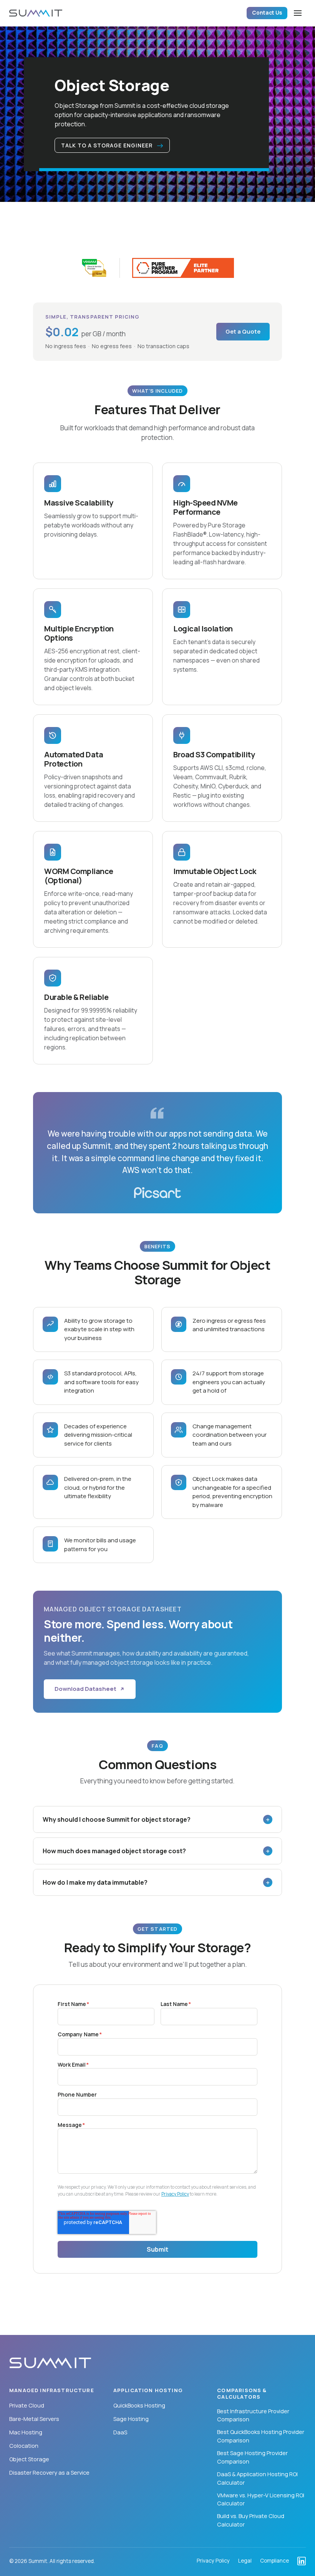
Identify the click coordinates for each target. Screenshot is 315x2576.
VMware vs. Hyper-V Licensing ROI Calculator (261, 2499)
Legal (245, 2561)
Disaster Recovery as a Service (49, 2473)
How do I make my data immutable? (156, 1882)
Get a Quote (243, 331)
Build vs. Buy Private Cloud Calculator (251, 2520)
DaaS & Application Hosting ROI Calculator (257, 2478)
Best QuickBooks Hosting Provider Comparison (261, 2436)
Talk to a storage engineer (108, 145)
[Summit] (36, 13)
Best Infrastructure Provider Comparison (253, 2415)
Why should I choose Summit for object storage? (156, 1819)
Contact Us (267, 13)
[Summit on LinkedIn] (302, 2561)
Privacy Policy (175, 2194)
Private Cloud (27, 2405)
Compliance (274, 2561)
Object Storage (29, 2459)
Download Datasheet (85, 1689)
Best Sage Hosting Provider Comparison (252, 2457)
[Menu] (298, 13)
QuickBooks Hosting (139, 2405)
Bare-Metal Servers (34, 2419)
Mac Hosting (26, 2432)
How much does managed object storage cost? (156, 1851)
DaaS (120, 2432)
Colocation (24, 2446)
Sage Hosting (131, 2419)
